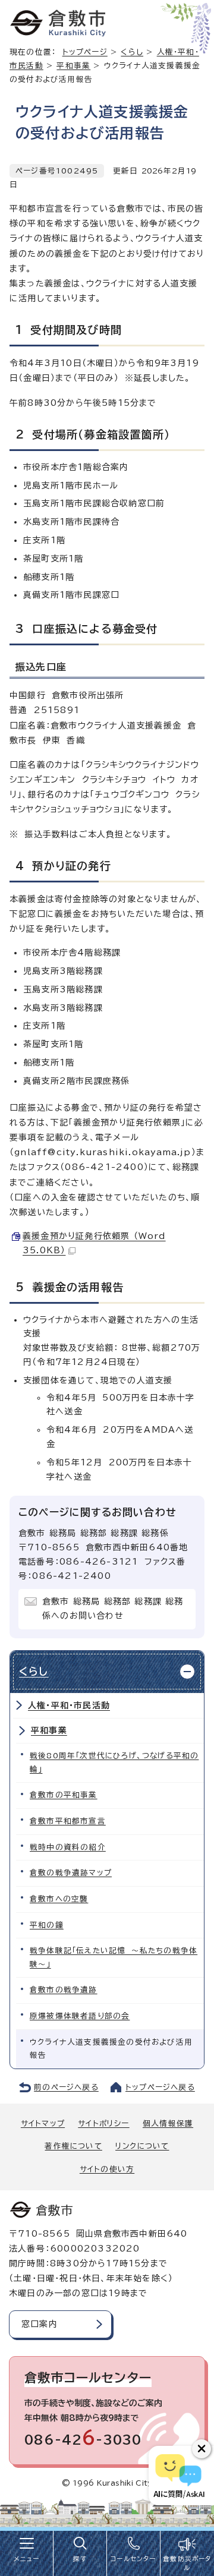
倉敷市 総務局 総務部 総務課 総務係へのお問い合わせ (113, 1609)
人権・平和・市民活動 (69, 1705)
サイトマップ (43, 2123)
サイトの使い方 (107, 2169)
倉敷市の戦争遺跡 (64, 1990)
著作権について (73, 2146)
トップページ (85, 52)
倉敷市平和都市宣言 (68, 1821)
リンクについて (142, 2146)
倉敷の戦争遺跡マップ (71, 1873)
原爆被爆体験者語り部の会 (80, 2016)
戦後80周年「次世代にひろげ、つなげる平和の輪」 (114, 1762)
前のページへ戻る (66, 2087)
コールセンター (133, 2559)
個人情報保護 (168, 2123)
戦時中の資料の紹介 (68, 1847)
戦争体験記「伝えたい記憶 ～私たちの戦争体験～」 (114, 1957)
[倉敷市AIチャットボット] (179, 2476)
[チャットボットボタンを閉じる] (202, 2449)
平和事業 (73, 66)
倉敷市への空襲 (59, 1899)
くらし (132, 52)
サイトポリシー (103, 2123)
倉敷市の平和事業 (64, 1795)
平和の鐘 (47, 1925)
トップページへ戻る (160, 2087)
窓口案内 (40, 2324)
